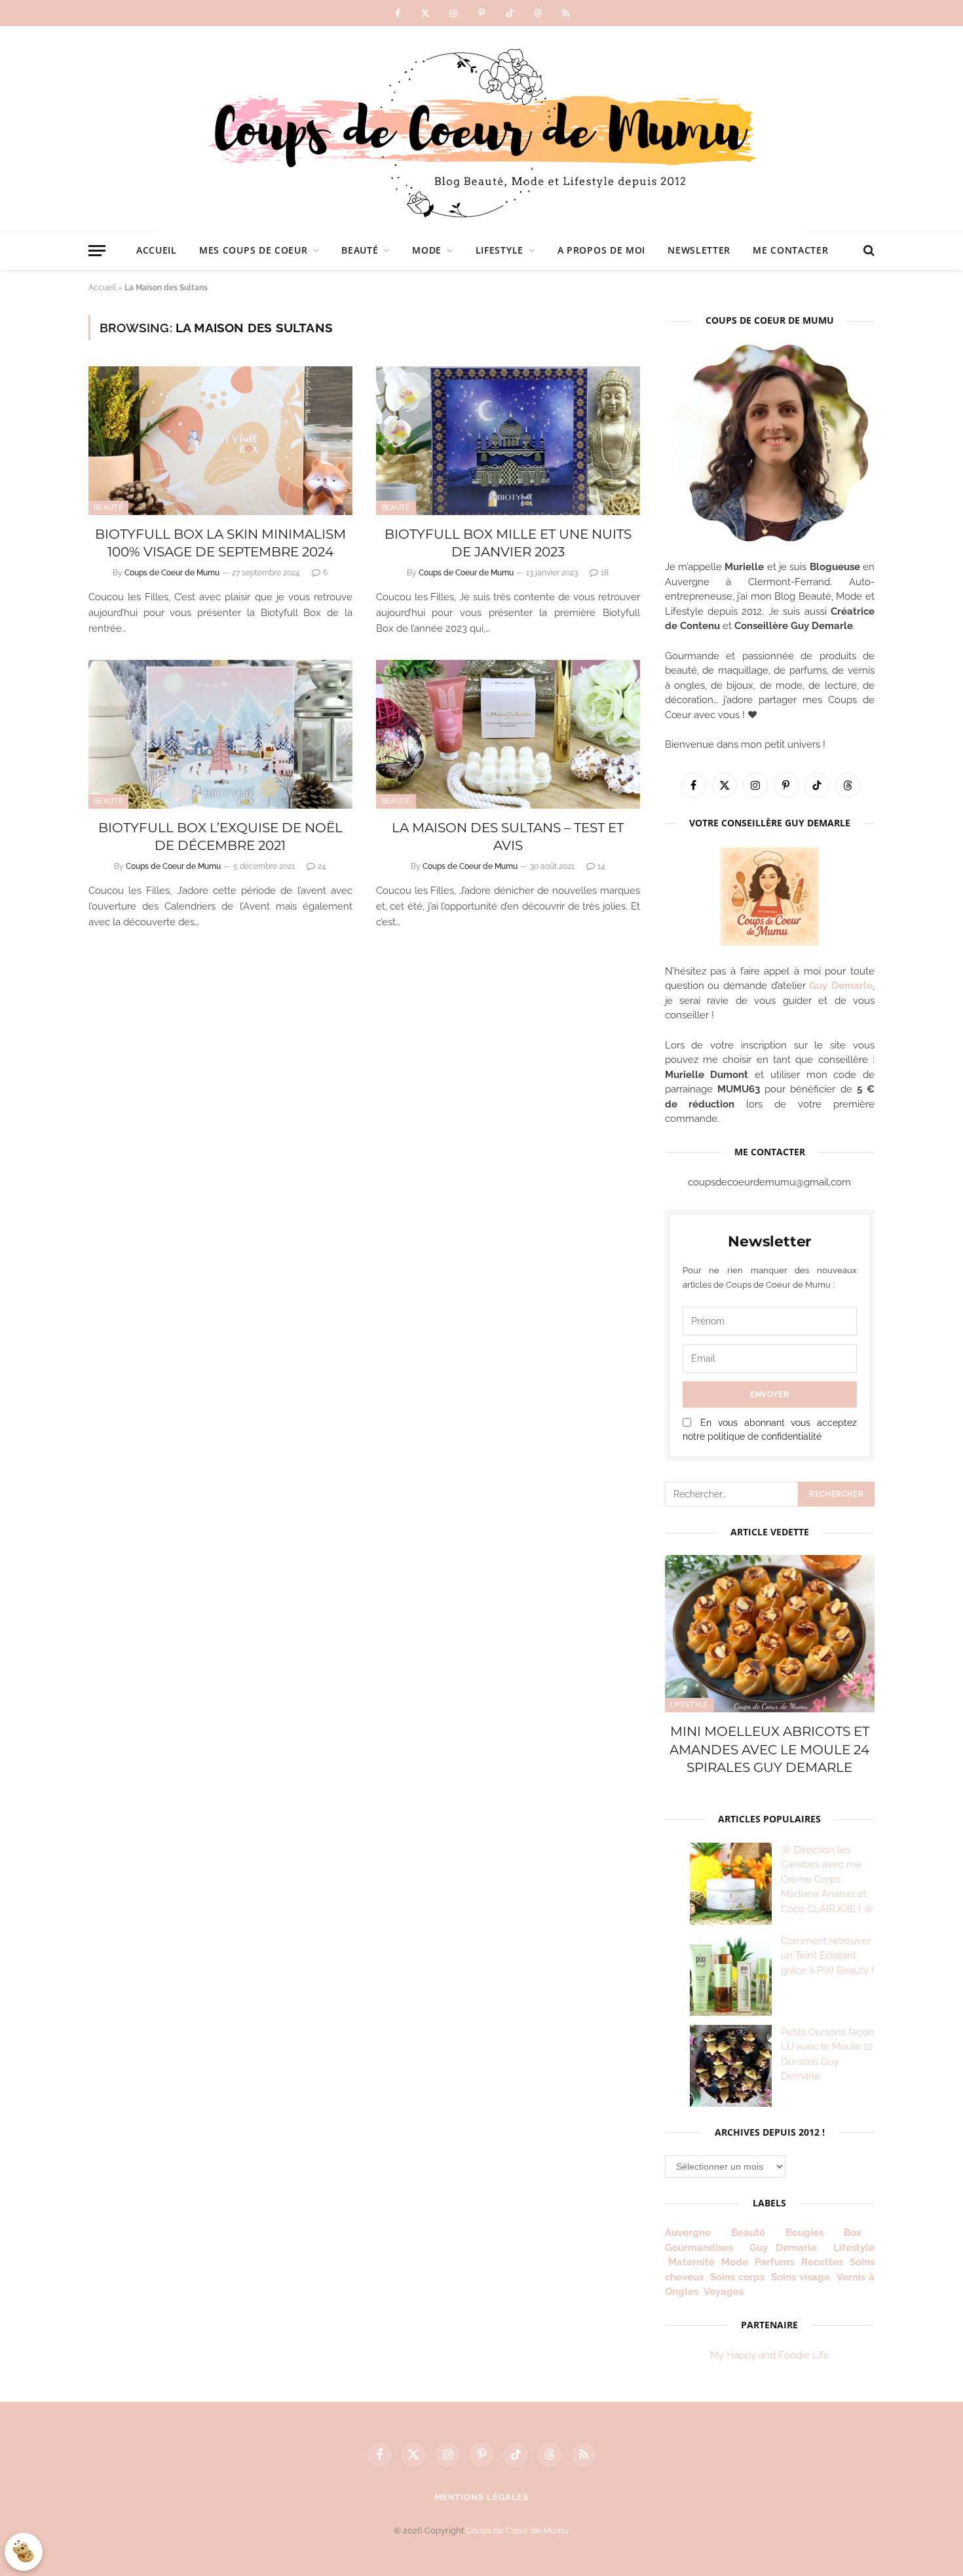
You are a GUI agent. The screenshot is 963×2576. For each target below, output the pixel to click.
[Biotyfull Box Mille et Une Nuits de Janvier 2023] (508, 441)
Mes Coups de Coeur (254, 250)
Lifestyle (500, 250)
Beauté (360, 250)
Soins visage (801, 2277)
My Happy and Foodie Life (770, 2355)
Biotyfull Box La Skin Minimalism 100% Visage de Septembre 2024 (220, 543)
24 (322, 866)
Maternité (691, 2262)
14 (601, 866)
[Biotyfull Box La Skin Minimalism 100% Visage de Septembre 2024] (220, 441)
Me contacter (790, 250)
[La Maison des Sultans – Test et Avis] (508, 734)
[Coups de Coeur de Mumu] (481, 128)
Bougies (804, 2233)
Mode (427, 250)
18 (605, 573)
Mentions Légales (482, 2497)
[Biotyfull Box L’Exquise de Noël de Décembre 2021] (220, 734)
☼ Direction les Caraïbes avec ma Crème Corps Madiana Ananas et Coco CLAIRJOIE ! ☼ (827, 1879)
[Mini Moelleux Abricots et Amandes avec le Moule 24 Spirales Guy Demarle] (770, 1634)
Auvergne (688, 2233)
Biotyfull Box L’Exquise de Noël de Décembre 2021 (220, 836)
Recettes (822, 2262)
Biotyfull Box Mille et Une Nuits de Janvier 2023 (508, 543)
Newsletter (699, 250)
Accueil (157, 250)
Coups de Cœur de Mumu (517, 2530)
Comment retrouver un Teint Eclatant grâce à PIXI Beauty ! (827, 1956)
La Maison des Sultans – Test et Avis (508, 836)
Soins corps (737, 2277)
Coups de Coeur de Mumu (172, 573)
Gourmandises (699, 2248)
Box (858, 2233)
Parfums (774, 2262)
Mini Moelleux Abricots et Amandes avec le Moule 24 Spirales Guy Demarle (769, 1749)
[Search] (868, 251)
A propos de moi (602, 250)
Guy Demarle (841, 986)
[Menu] (97, 251)
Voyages (724, 2292)
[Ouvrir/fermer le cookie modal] (24, 2552)
